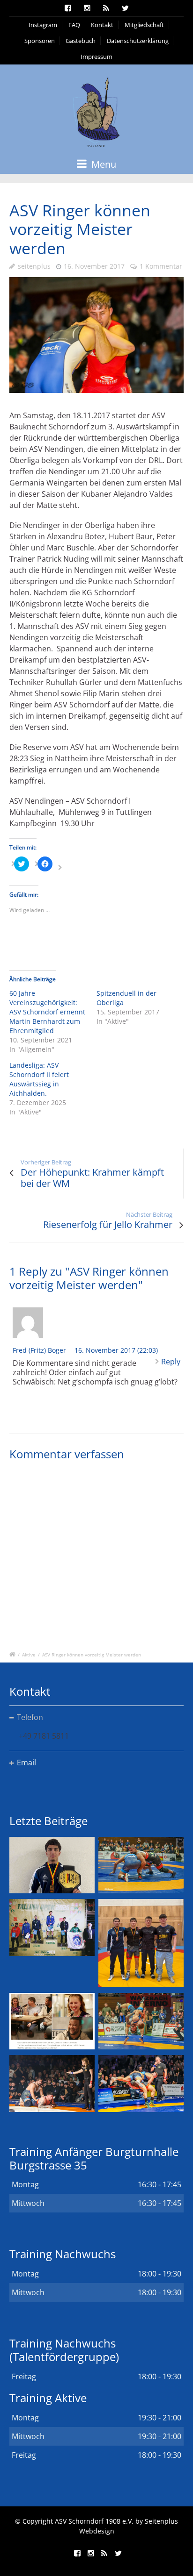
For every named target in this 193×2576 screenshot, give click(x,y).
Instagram (43, 25)
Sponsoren (40, 41)
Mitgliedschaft (144, 25)
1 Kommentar (161, 266)
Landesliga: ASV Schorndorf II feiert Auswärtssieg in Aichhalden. (39, 1079)
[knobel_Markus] (96, 335)
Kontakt (102, 25)
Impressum (96, 57)
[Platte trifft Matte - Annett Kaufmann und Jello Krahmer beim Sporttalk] (52, 2021)
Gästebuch (81, 41)
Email (26, 1763)
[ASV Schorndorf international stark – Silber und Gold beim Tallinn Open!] (52, 1927)
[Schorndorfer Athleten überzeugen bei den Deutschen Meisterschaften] (52, 1865)
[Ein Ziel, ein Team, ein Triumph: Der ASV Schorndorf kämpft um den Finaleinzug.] (141, 2083)
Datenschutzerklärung (138, 41)
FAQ (74, 25)
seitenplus (34, 266)
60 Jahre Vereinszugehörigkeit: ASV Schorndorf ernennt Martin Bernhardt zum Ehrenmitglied (47, 1012)
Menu (103, 164)
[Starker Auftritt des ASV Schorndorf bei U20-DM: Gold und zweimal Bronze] (141, 1943)
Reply (171, 1362)
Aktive (29, 1655)
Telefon (30, 1717)
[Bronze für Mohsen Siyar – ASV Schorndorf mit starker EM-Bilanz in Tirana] (141, 1865)
